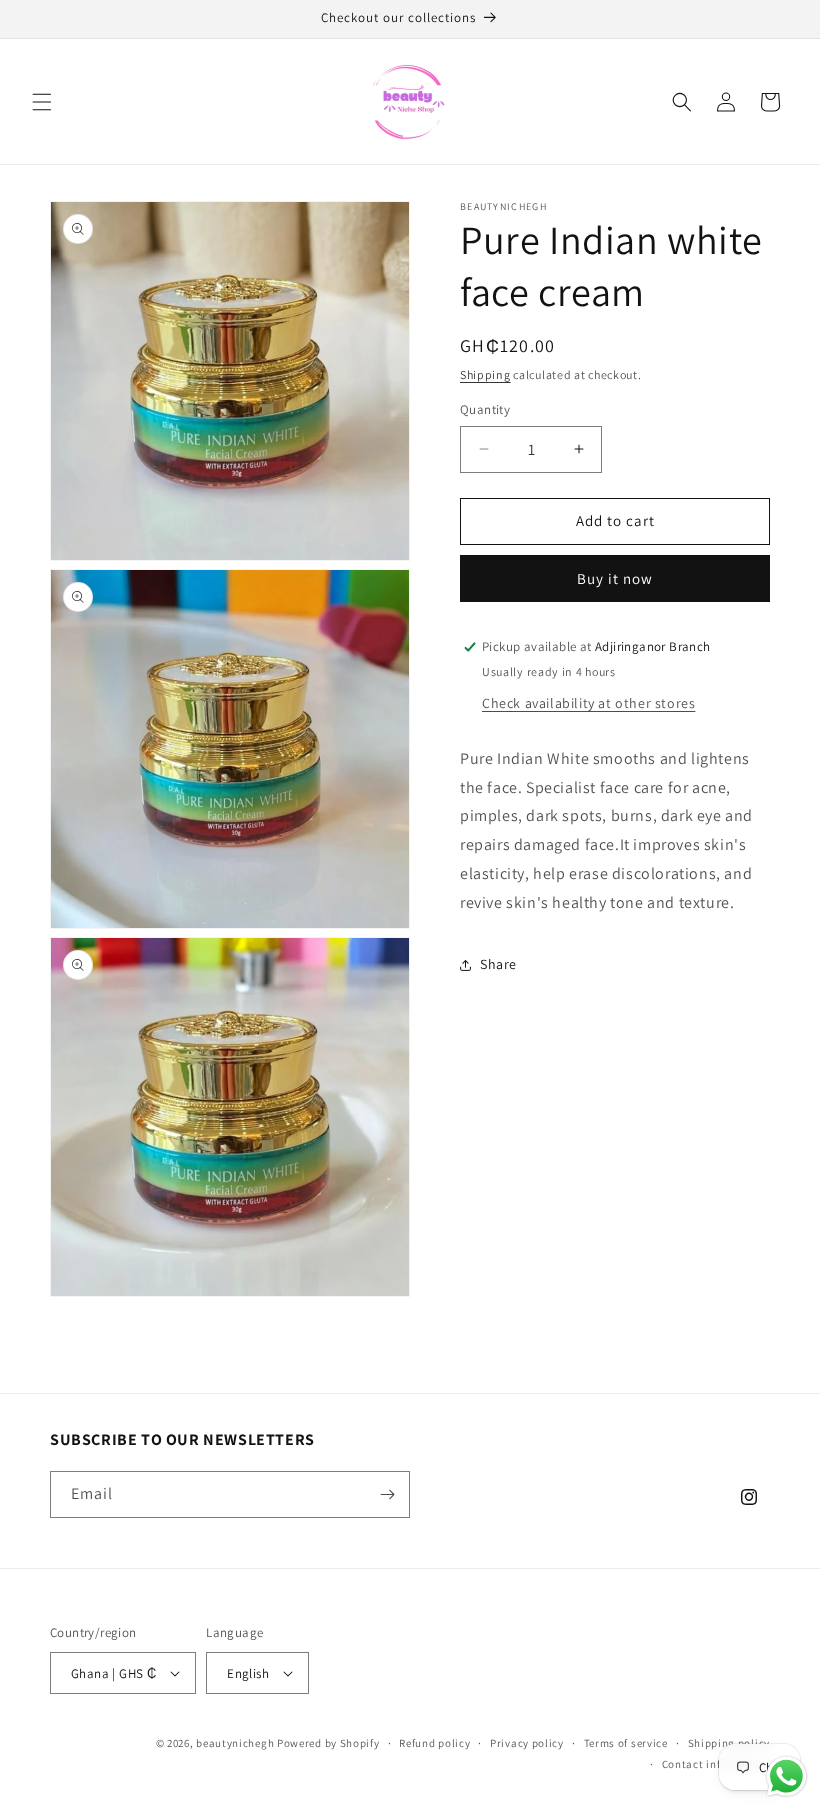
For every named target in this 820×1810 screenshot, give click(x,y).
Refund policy (434, 1743)
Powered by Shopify (328, 1743)
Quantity (485, 409)
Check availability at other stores (588, 703)
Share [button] (498, 964)
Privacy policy (527, 1743)
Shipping (485, 374)
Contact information (716, 1764)
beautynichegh (235, 1743)
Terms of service (626, 1743)
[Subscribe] (387, 1494)
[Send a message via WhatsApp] (786, 1776)
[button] (42, 102)
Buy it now (615, 578)
